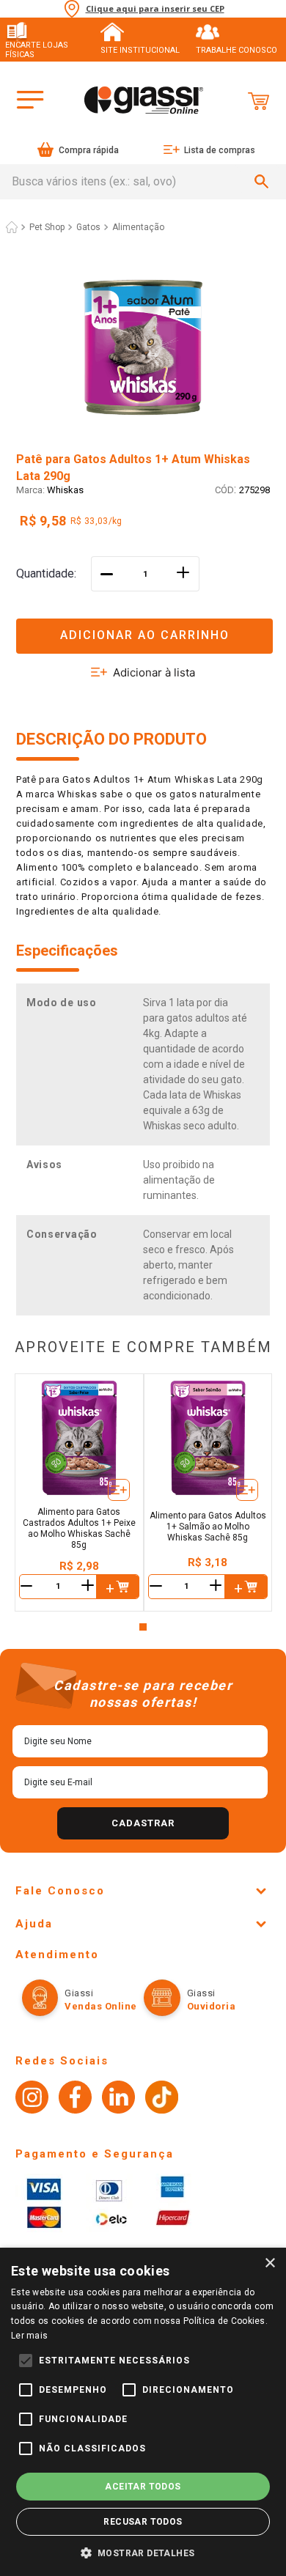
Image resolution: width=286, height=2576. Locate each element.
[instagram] (32, 2099)
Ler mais (29, 2336)
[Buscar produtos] (264, 182)
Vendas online (101, 2006)
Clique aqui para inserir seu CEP (155, 9)
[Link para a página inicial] (12, 227)
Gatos (88, 227)
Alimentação (138, 227)
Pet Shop (47, 227)
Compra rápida (89, 150)
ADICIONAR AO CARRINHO (145, 635)
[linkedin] (118, 2099)
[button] (143, 627)
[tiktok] (162, 2099)
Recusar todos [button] (143, 2522)
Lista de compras (220, 150)
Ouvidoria (212, 2006)
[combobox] (143, 182)
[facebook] (75, 2099)
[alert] (143, 2412)
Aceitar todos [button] (143, 2487)
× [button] (269, 2263)
